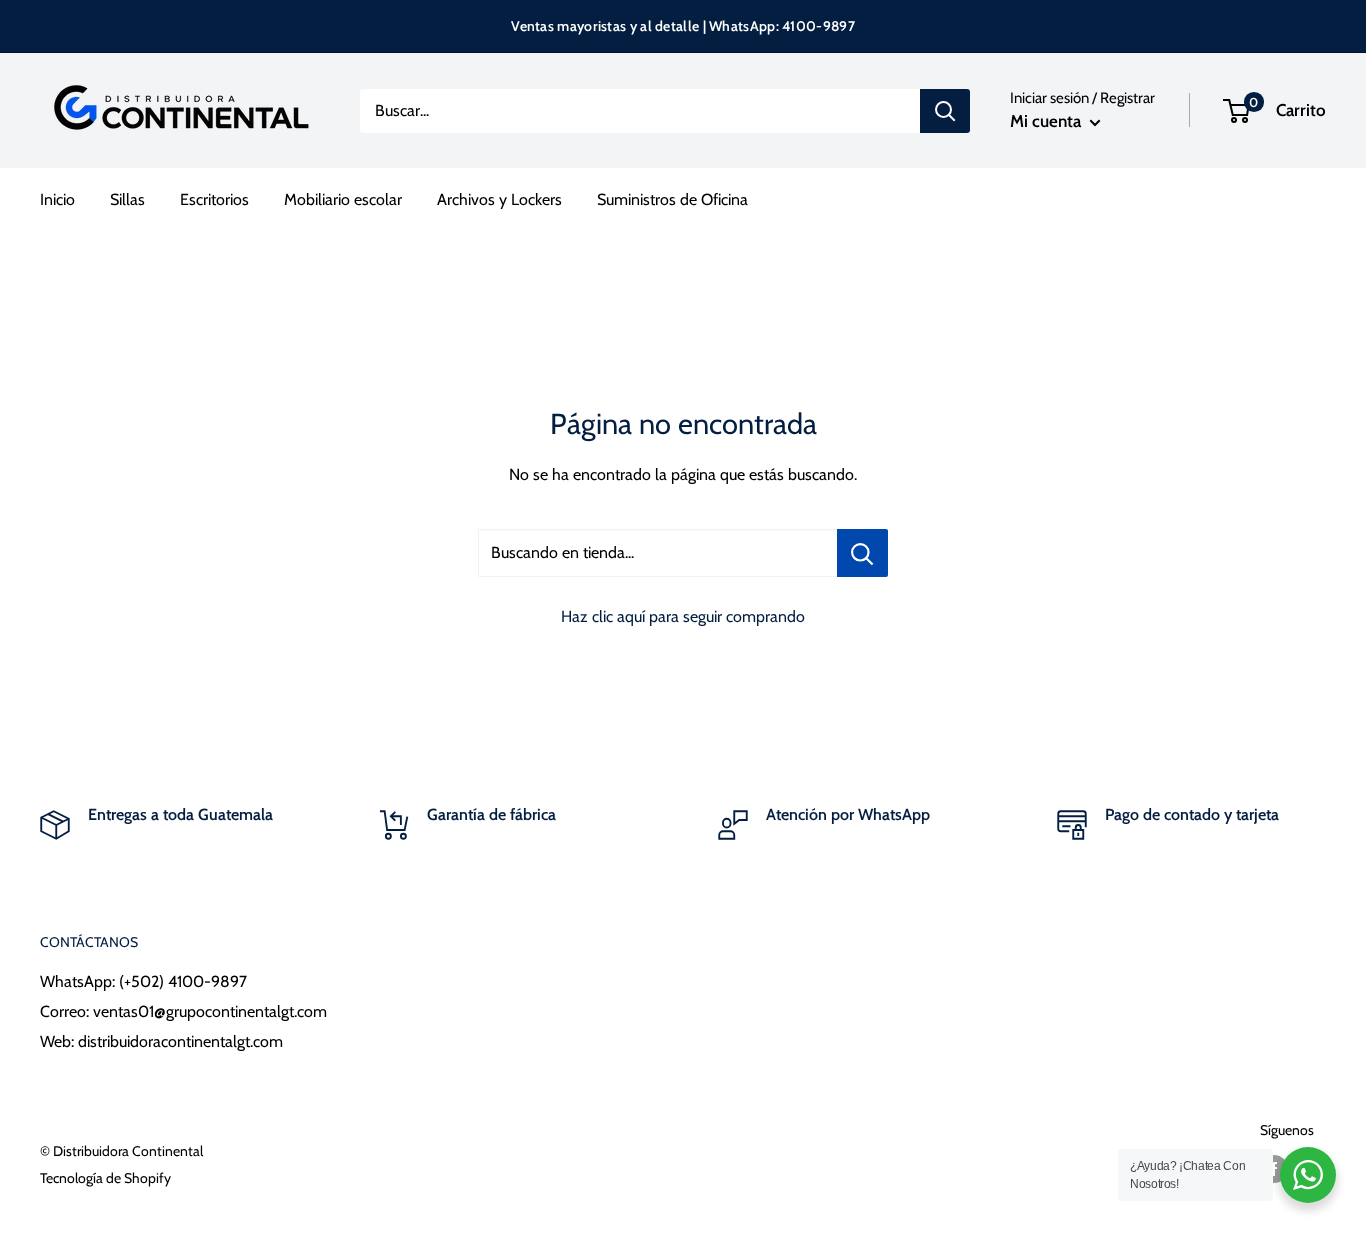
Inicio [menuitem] (57, 199)
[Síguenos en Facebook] (1274, 1168)
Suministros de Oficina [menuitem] (672, 199)
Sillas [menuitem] (127, 199)
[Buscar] (945, 111)
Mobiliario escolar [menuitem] (343, 199)
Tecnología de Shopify (105, 1178)
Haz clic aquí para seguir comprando (683, 616)
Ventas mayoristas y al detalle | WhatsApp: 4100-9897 (683, 26)
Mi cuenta (1047, 121)
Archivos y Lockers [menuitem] (499, 199)
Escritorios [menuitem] (214, 199)
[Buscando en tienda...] (862, 553)
